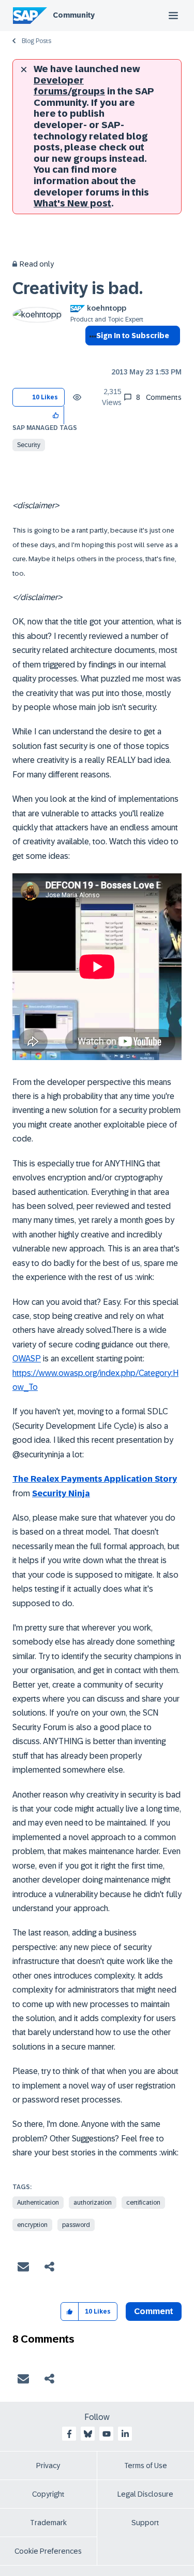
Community (74, 15)
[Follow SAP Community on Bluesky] (88, 2434)
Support (145, 2523)
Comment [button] (154, 2311)
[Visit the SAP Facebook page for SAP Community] (69, 2434)
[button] (56, 415)
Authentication (38, 2203)
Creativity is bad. (78, 288)
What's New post (72, 203)
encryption (32, 2225)
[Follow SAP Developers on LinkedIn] (125, 2434)
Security (29, 445)
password (76, 2225)
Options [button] (91, 354)
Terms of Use (146, 2466)
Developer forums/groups (69, 86)
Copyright (48, 2494)
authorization (93, 2203)
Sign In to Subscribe (133, 336)
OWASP (27, 1359)
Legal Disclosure (145, 2494)
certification (143, 2203)
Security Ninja (61, 1493)
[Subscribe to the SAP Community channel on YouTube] (107, 2434)
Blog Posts (36, 41)
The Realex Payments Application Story (95, 1479)
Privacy (48, 2466)
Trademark (48, 2523)
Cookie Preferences (48, 2551)
